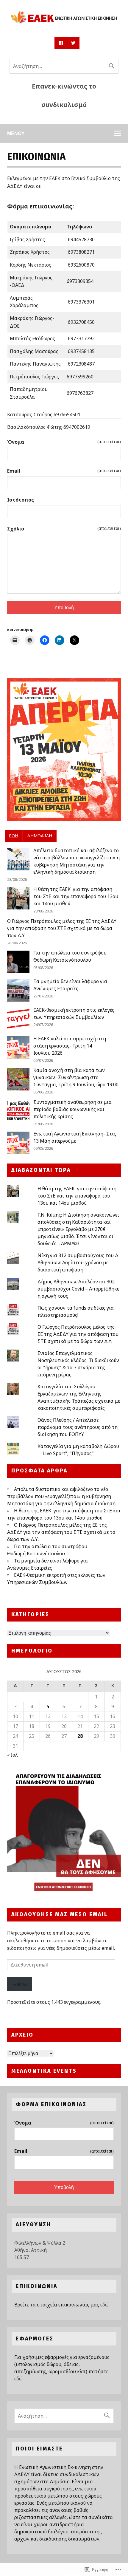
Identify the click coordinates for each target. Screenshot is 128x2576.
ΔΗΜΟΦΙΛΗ (40, 836)
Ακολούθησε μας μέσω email (60, 1914)
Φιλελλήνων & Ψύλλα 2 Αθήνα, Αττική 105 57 (40, 2250)
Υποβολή (64, 608)
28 (80, 1736)
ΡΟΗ (14, 836)
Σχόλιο (64, 529)
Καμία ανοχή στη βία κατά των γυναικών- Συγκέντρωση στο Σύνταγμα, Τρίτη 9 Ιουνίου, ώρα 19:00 (76, 1077)
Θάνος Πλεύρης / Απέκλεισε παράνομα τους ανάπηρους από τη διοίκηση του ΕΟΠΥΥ (78, 1427)
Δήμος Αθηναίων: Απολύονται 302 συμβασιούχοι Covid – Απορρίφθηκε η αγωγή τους (78, 1289)
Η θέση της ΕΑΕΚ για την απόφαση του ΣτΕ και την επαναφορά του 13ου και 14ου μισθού (76, 896)
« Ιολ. (13, 1755)
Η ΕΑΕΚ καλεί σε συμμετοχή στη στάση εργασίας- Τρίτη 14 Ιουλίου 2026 (70, 1046)
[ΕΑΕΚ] (64, 25)
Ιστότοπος (21, 500)
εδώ (104, 2305)
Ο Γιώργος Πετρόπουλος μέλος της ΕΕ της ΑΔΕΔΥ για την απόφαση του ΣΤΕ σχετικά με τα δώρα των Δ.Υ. (62, 928)
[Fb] (61, 43)
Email (64, 471)
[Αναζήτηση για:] (64, 66)
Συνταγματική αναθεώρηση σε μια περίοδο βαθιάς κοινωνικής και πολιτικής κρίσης (72, 1109)
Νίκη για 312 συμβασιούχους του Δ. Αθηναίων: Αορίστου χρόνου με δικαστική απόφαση (78, 1263)
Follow (20, 1984)
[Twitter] (74, 43)
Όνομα (64, 442)
